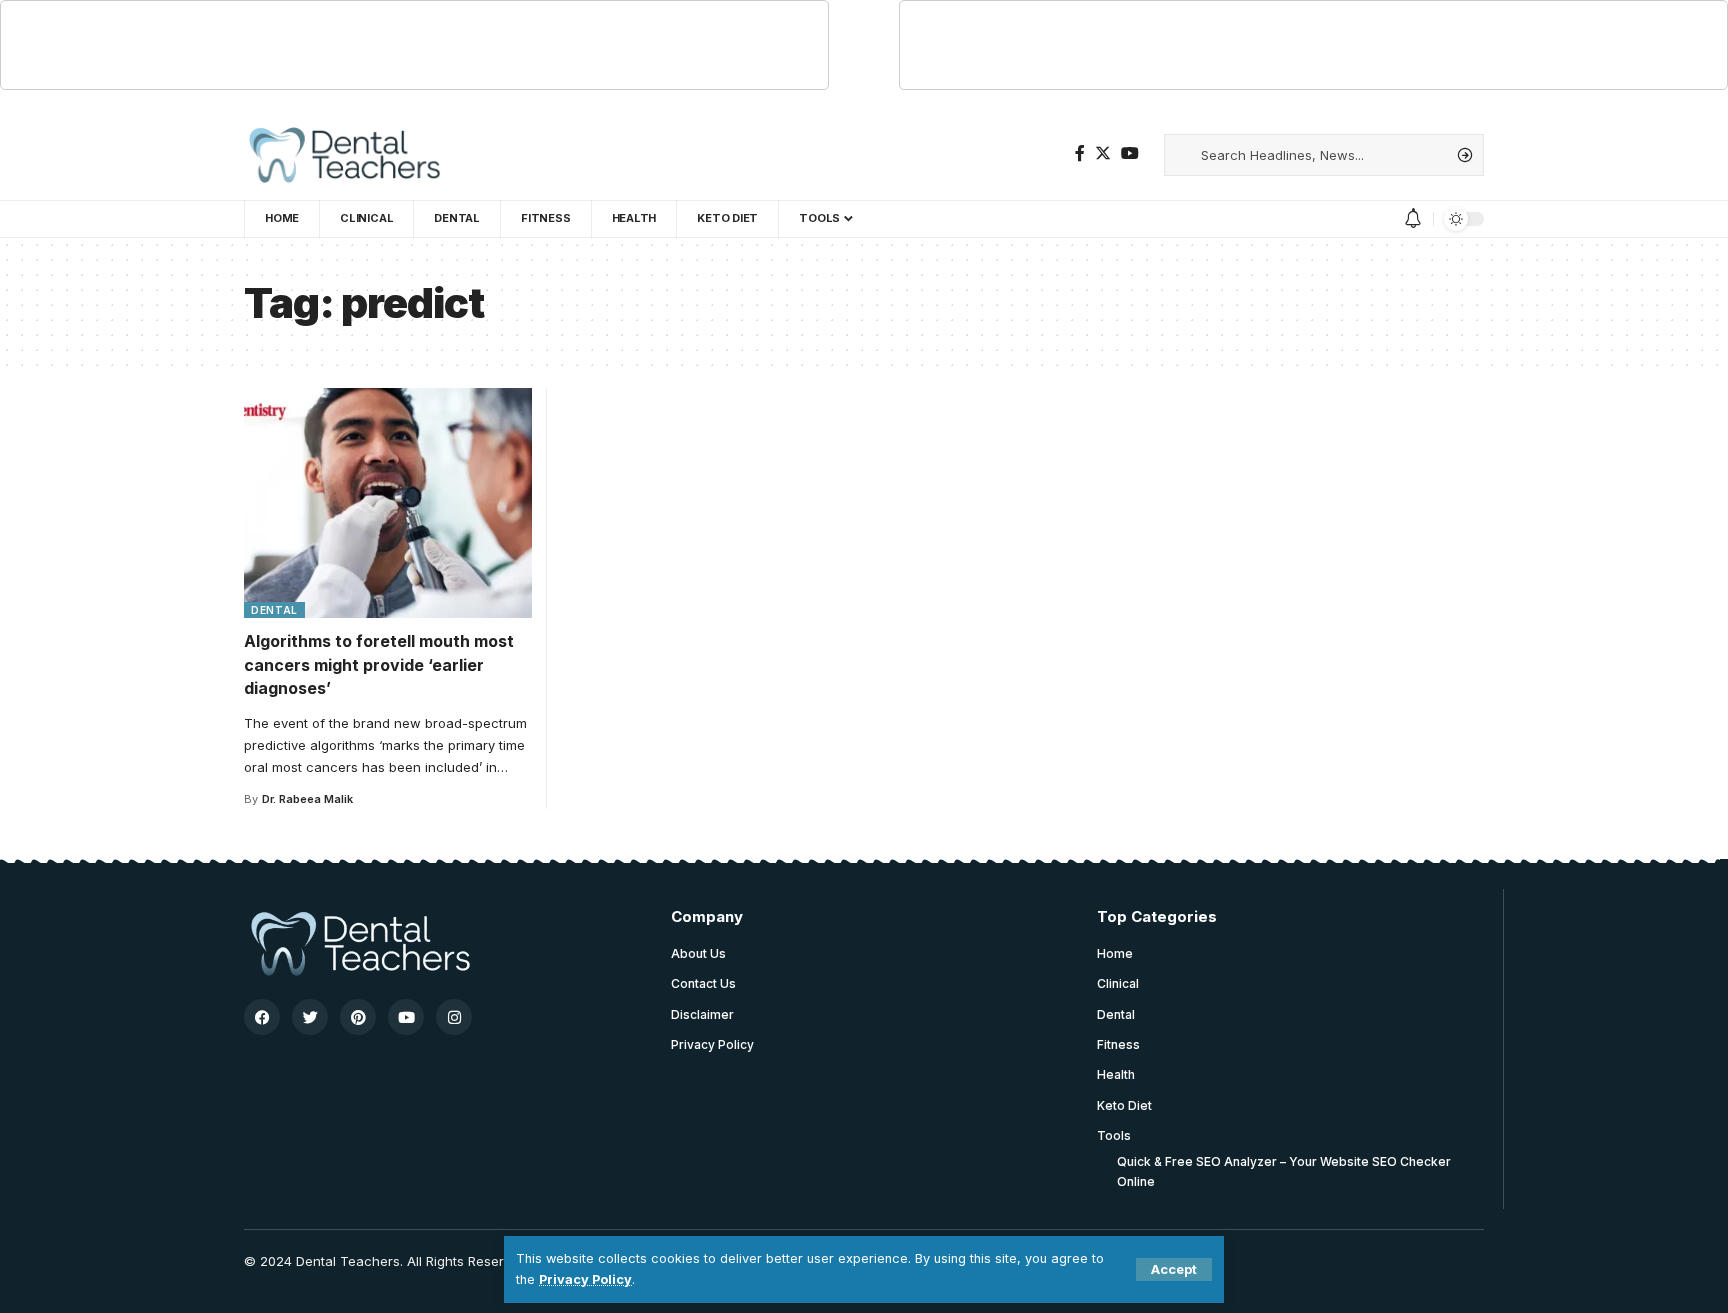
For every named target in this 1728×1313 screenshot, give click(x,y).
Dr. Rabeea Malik (307, 799)
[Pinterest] (358, 1017)
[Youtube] (406, 1017)
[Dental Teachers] (343, 155)
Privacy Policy (585, 1279)
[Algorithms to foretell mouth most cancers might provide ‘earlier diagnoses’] (388, 503)
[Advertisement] (415, 46)
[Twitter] (1103, 153)
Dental (274, 610)
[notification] (1413, 219)
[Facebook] (1080, 153)
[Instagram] (454, 1017)
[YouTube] (1130, 153)
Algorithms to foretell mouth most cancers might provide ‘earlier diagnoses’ (379, 664)
